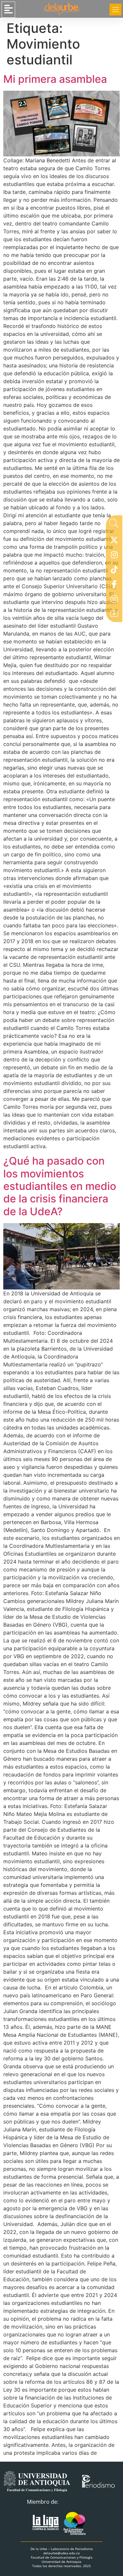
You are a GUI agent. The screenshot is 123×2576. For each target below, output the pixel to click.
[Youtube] (114, 615)
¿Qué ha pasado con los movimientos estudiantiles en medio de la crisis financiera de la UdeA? (60, 1186)
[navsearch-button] (114, 525)
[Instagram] (114, 556)
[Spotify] (114, 601)
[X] (114, 542)
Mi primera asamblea (56, 79)
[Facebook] (114, 586)
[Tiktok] (114, 571)
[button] (8, 10)
